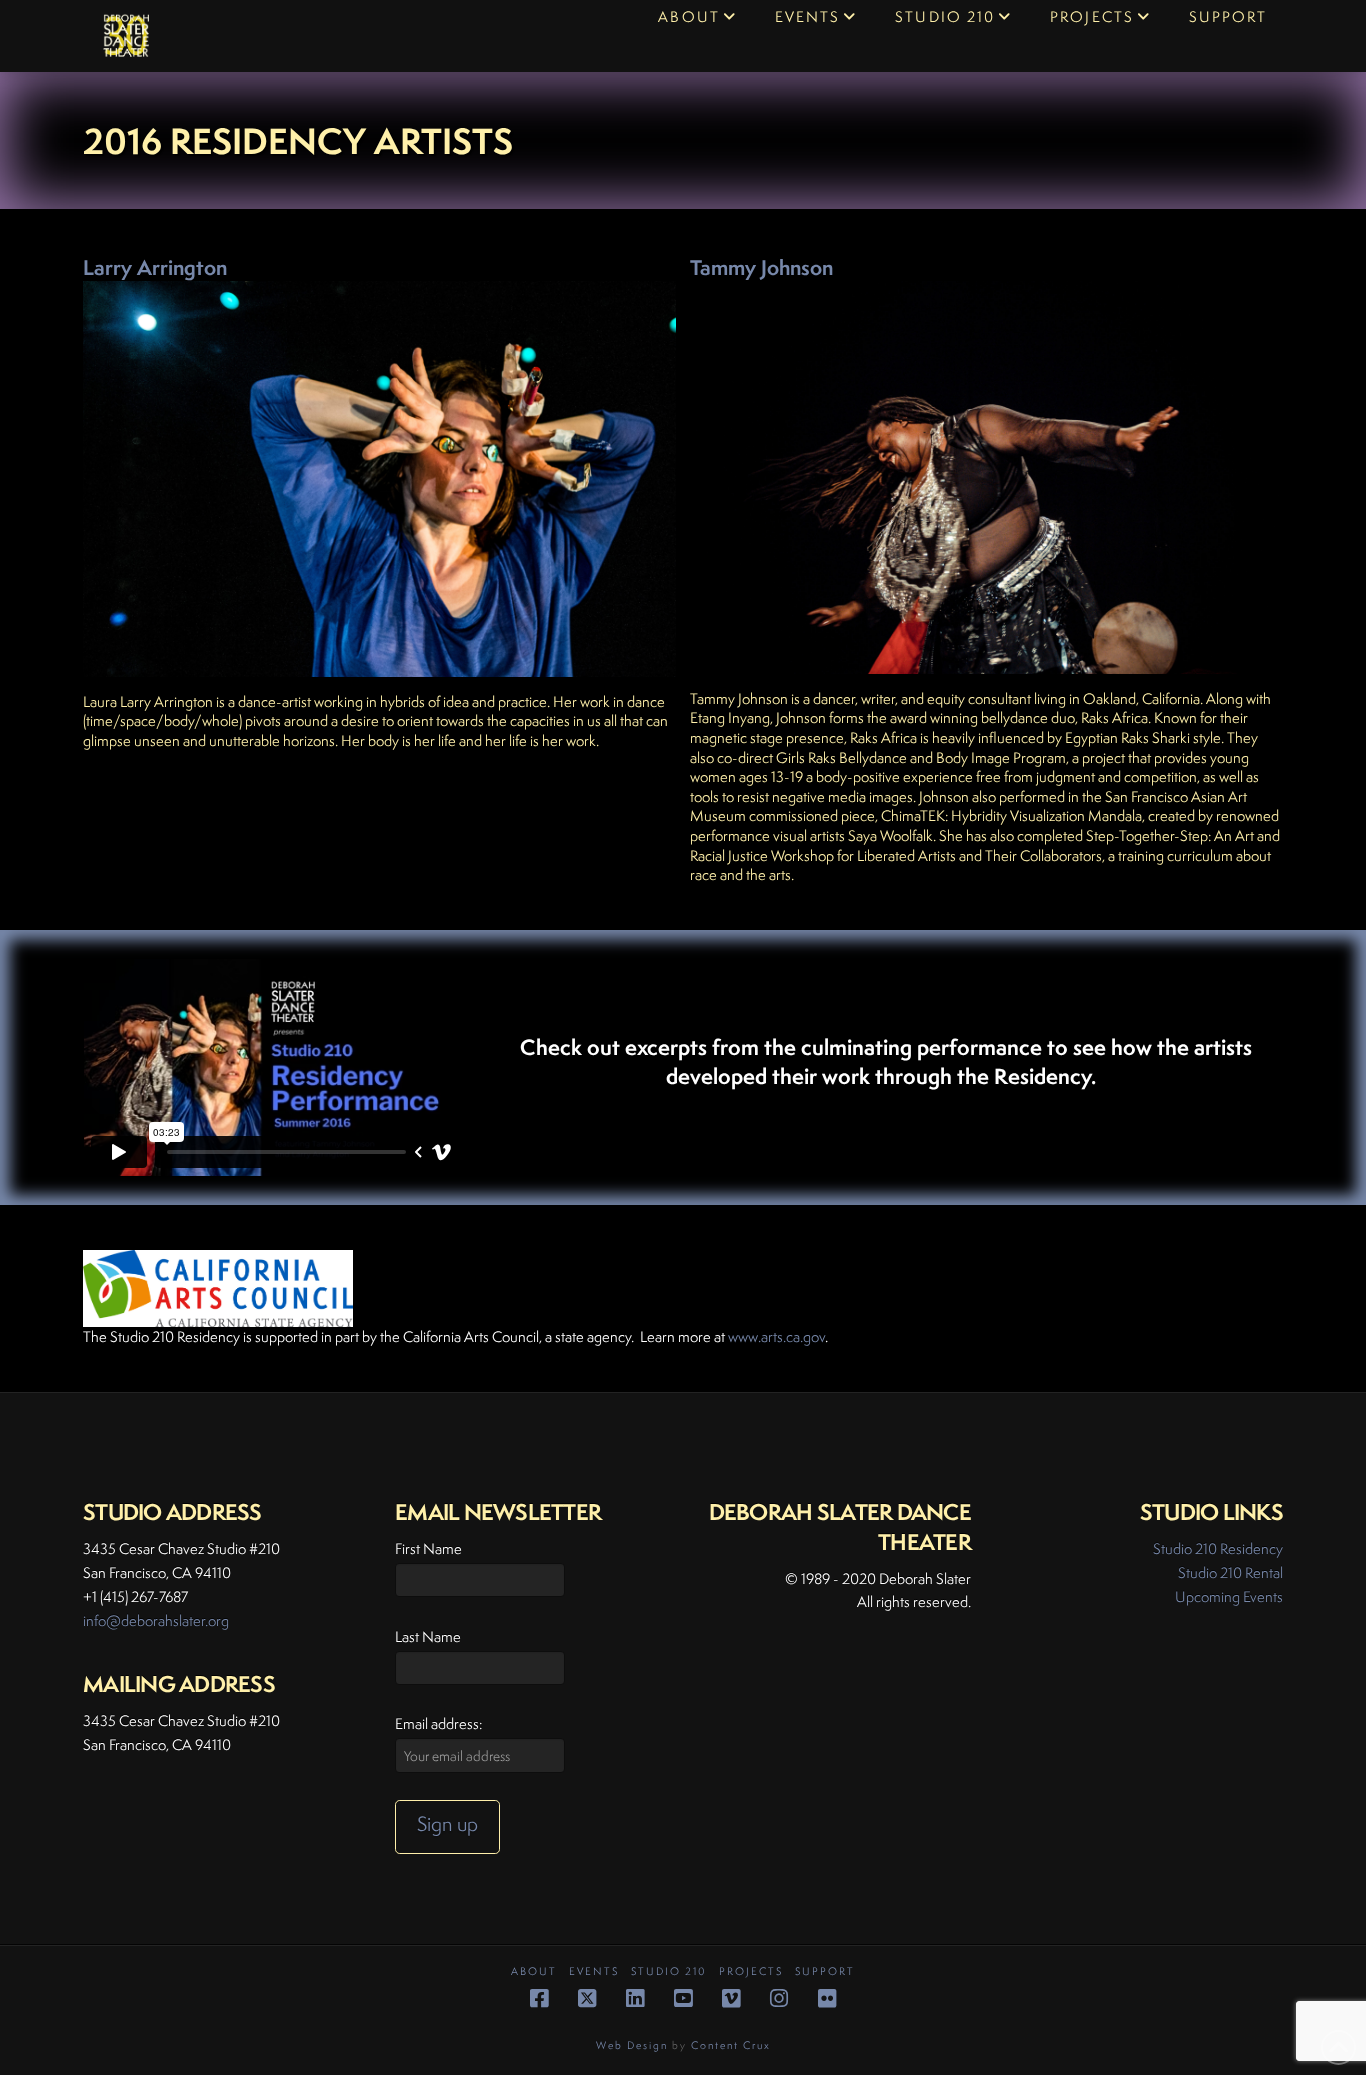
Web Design (632, 2045)
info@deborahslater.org (156, 1620)
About (534, 1971)
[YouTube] (683, 1998)
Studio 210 (669, 1971)
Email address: (438, 1723)
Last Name (428, 1636)
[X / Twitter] (587, 1998)
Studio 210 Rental (1230, 1572)
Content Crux (731, 2045)
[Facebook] (539, 1998)
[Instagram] (779, 1998)
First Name (428, 1548)
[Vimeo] (731, 1998)
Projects (751, 1971)
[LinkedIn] (635, 1998)
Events (594, 1971)
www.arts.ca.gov (776, 1336)
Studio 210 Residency (1218, 1548)
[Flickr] (827, 1998)
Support (825, 1971)
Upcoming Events (1229, 1596)
